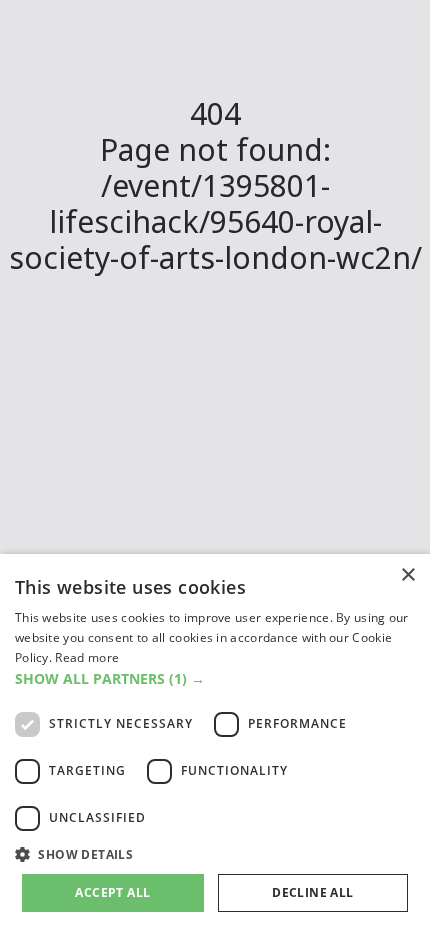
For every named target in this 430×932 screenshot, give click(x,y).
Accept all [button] (112, 892)
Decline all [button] (312, 892)
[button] (215, 678)
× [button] (407, 575)
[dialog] (215, 743)
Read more (87, 657)
